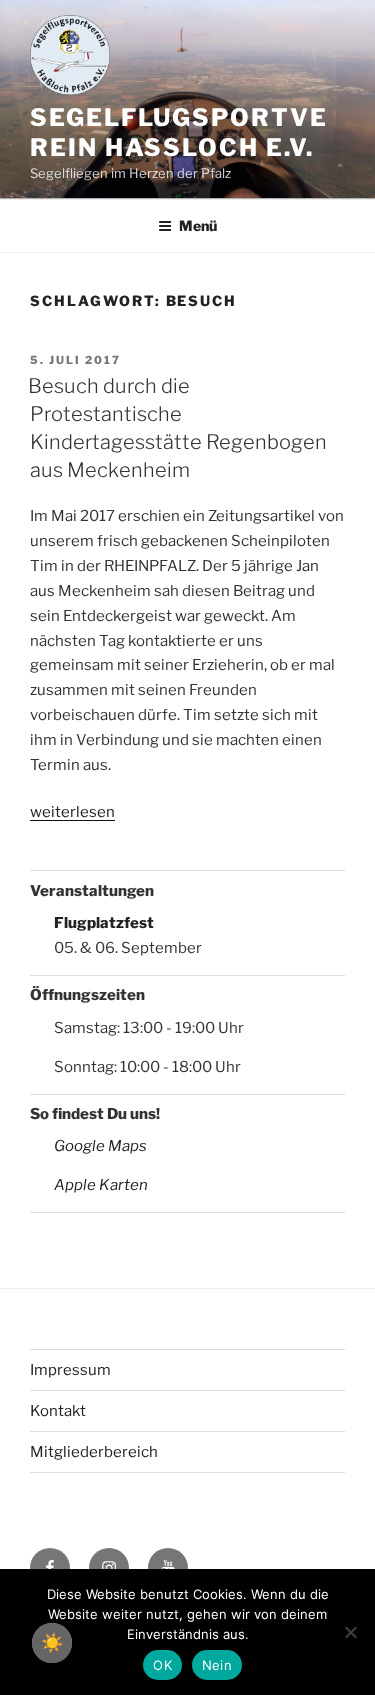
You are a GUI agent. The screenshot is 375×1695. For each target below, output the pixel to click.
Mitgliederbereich (94, 1452)
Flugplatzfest (104, 923)
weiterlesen (72, 812)
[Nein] (350, 1632)
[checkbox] (52, 1643)
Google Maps (100, 1146)
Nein (217, 1665)
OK (162, 1665)
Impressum (70, 1370)
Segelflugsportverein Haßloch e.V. (179, 132)
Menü (198, 225)
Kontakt (58, 1411)
